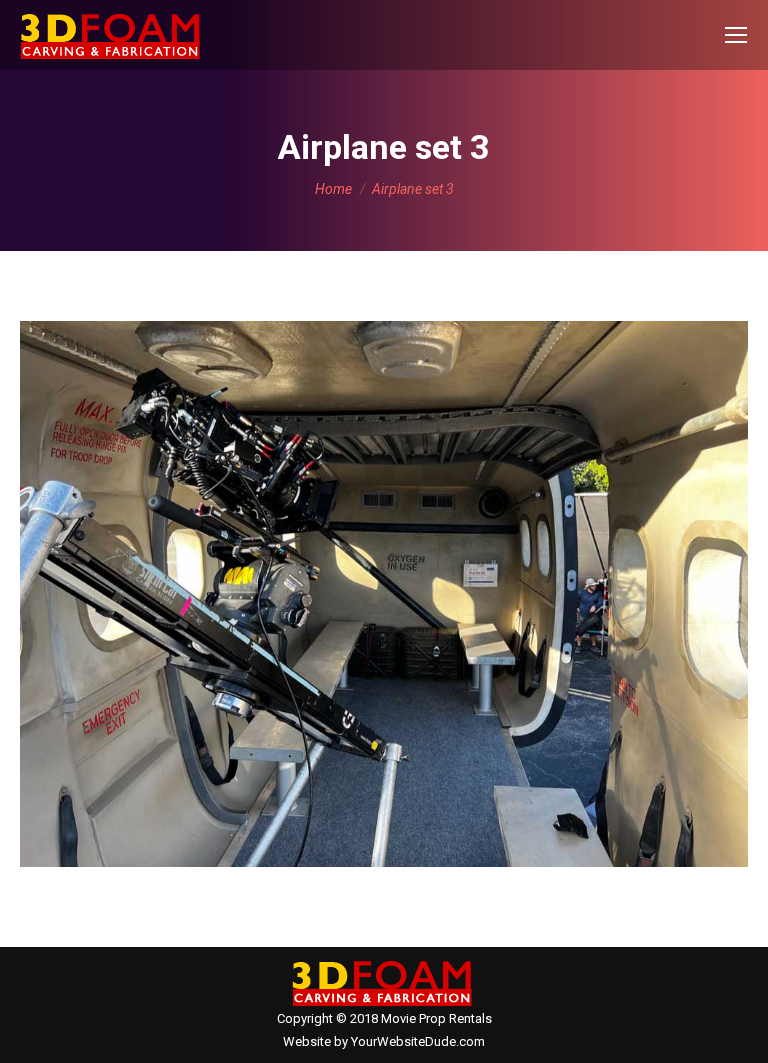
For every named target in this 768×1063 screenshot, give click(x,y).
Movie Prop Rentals (436, 1018)
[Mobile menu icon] (736, 35)
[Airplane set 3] (384, 594)
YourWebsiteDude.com (418, 1041)
